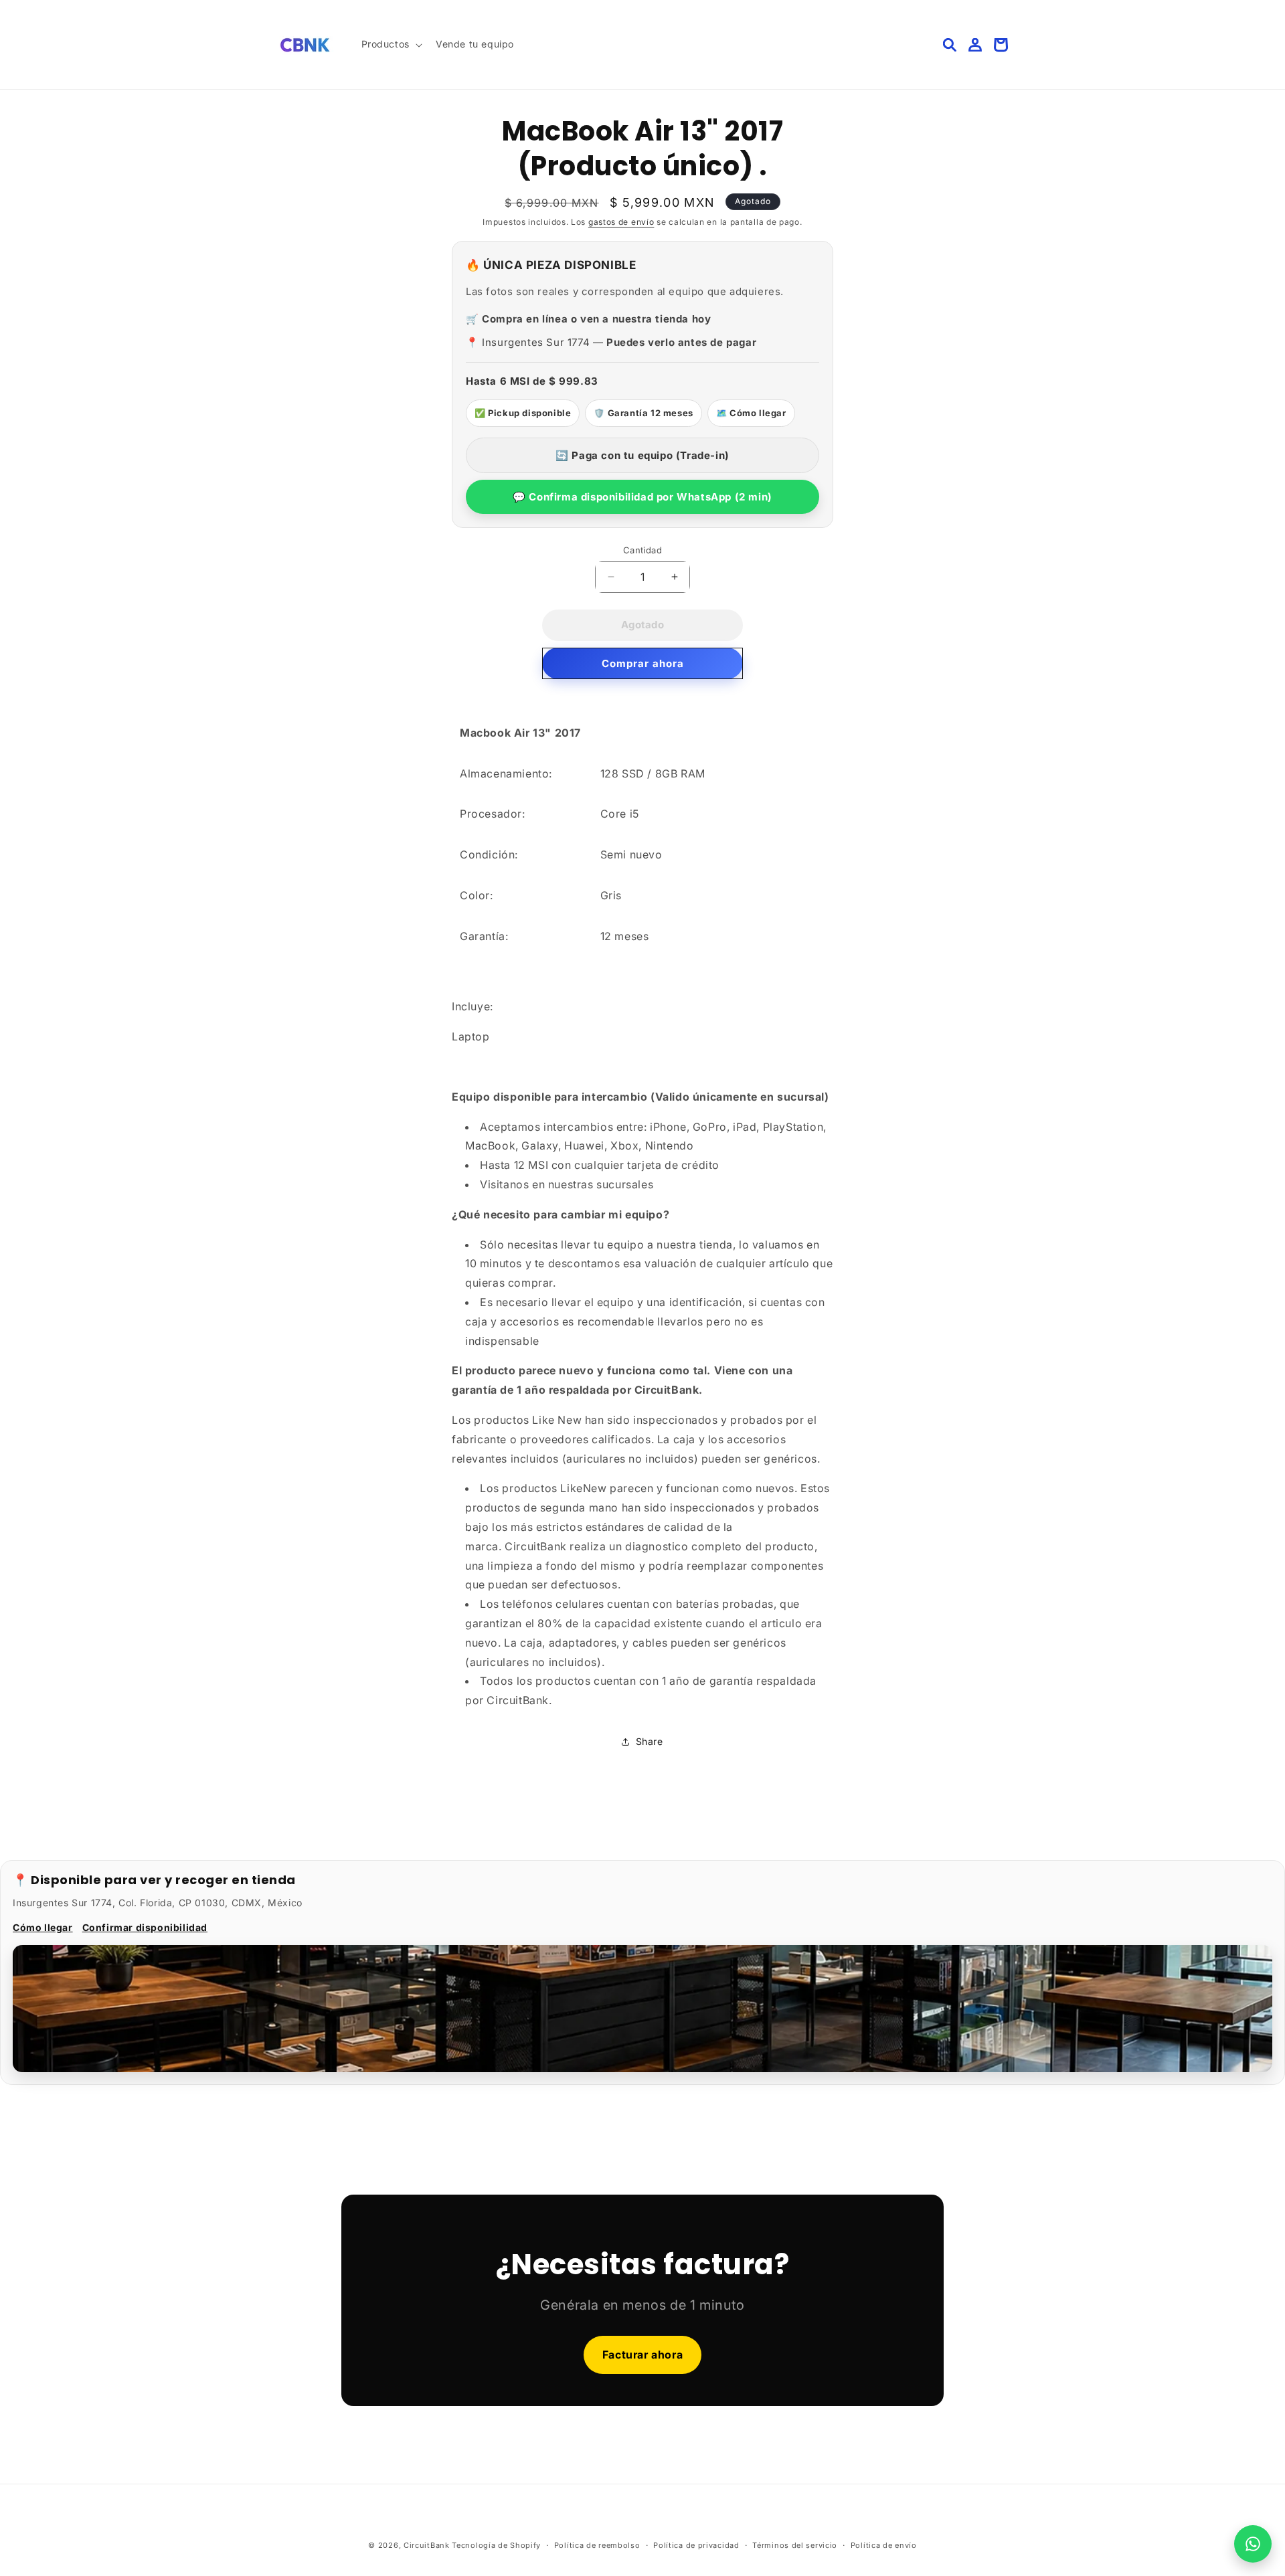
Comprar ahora (643, 663)
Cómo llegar (43, 1927)
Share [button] (650, 1741)
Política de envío (884, 2545)
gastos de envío (621, 222)
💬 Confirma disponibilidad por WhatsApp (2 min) (642, 497)
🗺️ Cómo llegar (751, 413)
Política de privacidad (696, 2545)
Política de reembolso (597, 2545)
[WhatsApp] (1253, 2544)
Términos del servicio (795, 2545)
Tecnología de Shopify (496, 2545)
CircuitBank (427, 2545)
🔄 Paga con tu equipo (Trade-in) (642, 455)
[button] (391, 44)
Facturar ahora (642, 2355)
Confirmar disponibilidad (145, 1927)
